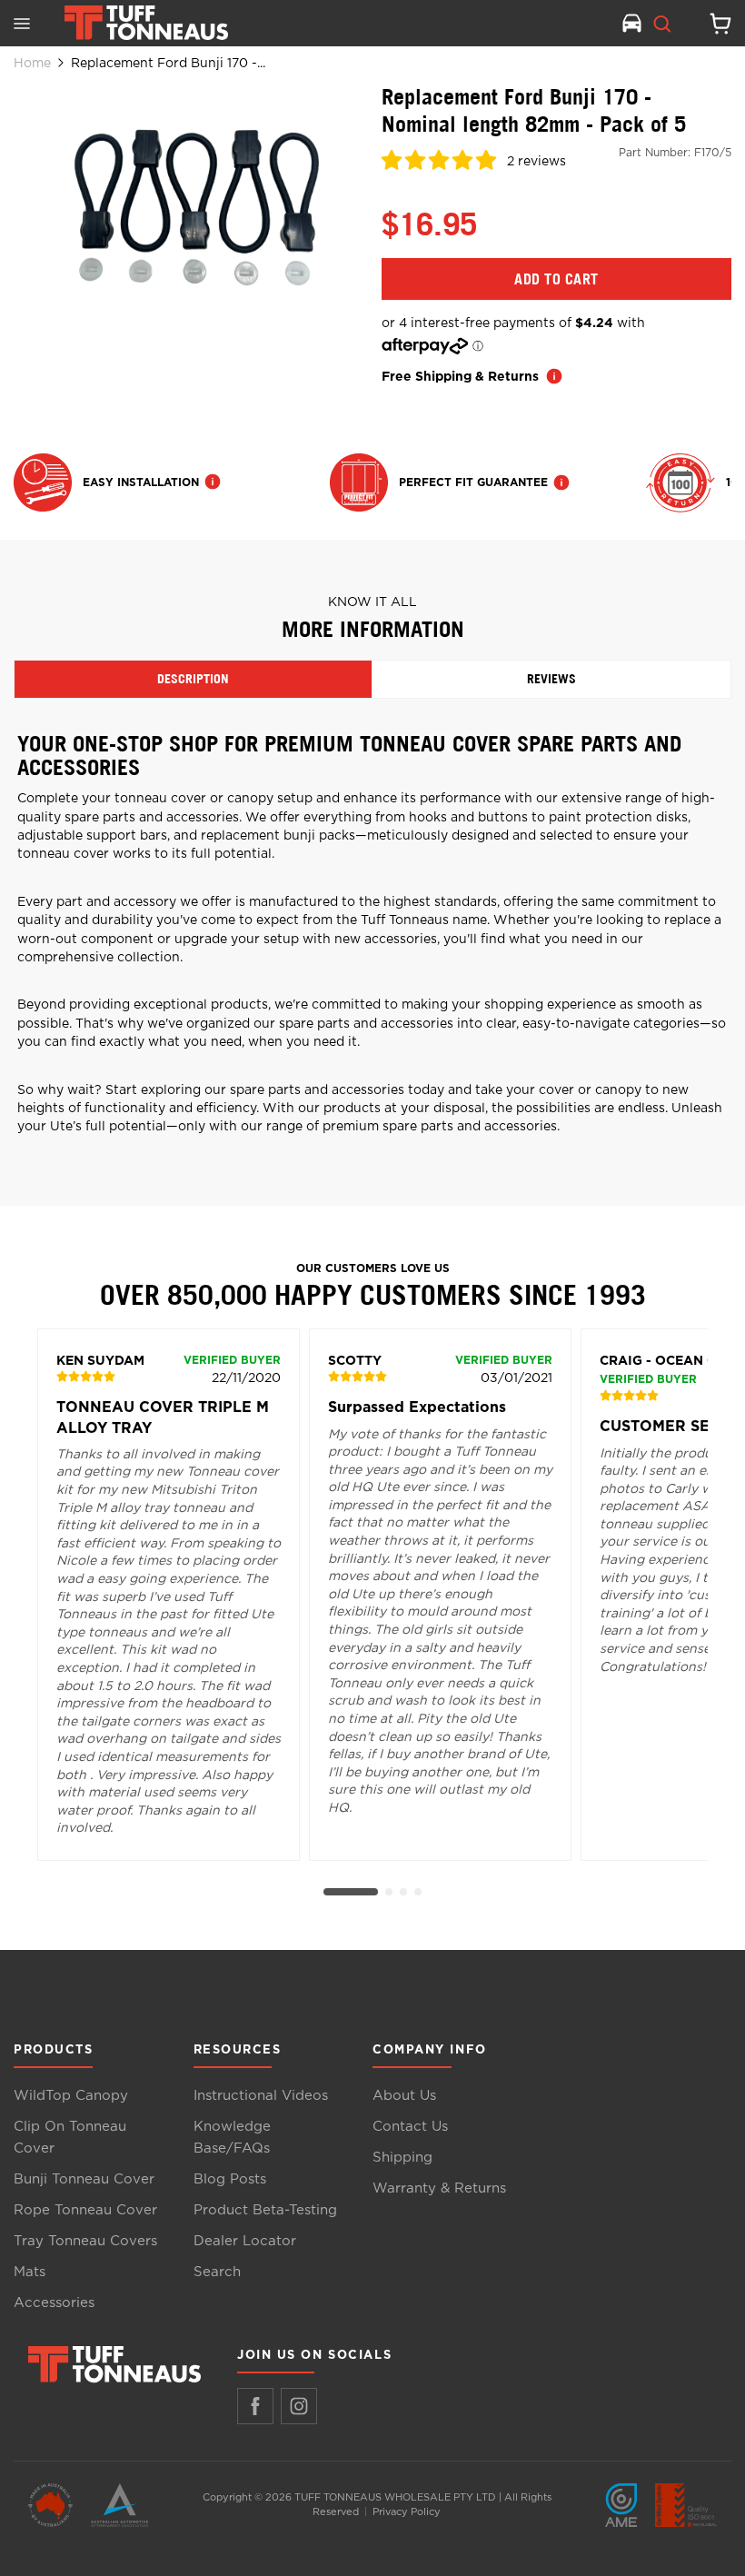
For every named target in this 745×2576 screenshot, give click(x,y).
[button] (441, 164)
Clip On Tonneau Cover (70, 2138)
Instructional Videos (261, 2096)
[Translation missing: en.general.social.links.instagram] (299, 2406)
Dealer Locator (245, 2241)
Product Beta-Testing (265, 2210)
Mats (30, 2272)
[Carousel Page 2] (389, 1892)
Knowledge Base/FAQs (232, 2138)
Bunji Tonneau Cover (84, 2179)
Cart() (713, 24)
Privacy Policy (407, 2512)
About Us (404, 2096)
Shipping (402, 2158)
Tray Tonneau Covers (85, 2241)
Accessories (54, 2303)
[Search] (662, 24)
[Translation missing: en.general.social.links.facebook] (255, 2406)
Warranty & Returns (439, 2188)
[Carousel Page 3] (403, 1892)
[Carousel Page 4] (418, 1892)
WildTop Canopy (71, 2096)
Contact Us (410, 2127)
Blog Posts (230, 2179)
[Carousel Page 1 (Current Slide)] (351, 1892)
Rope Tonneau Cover (85, 2210)
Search (217, 2272)
